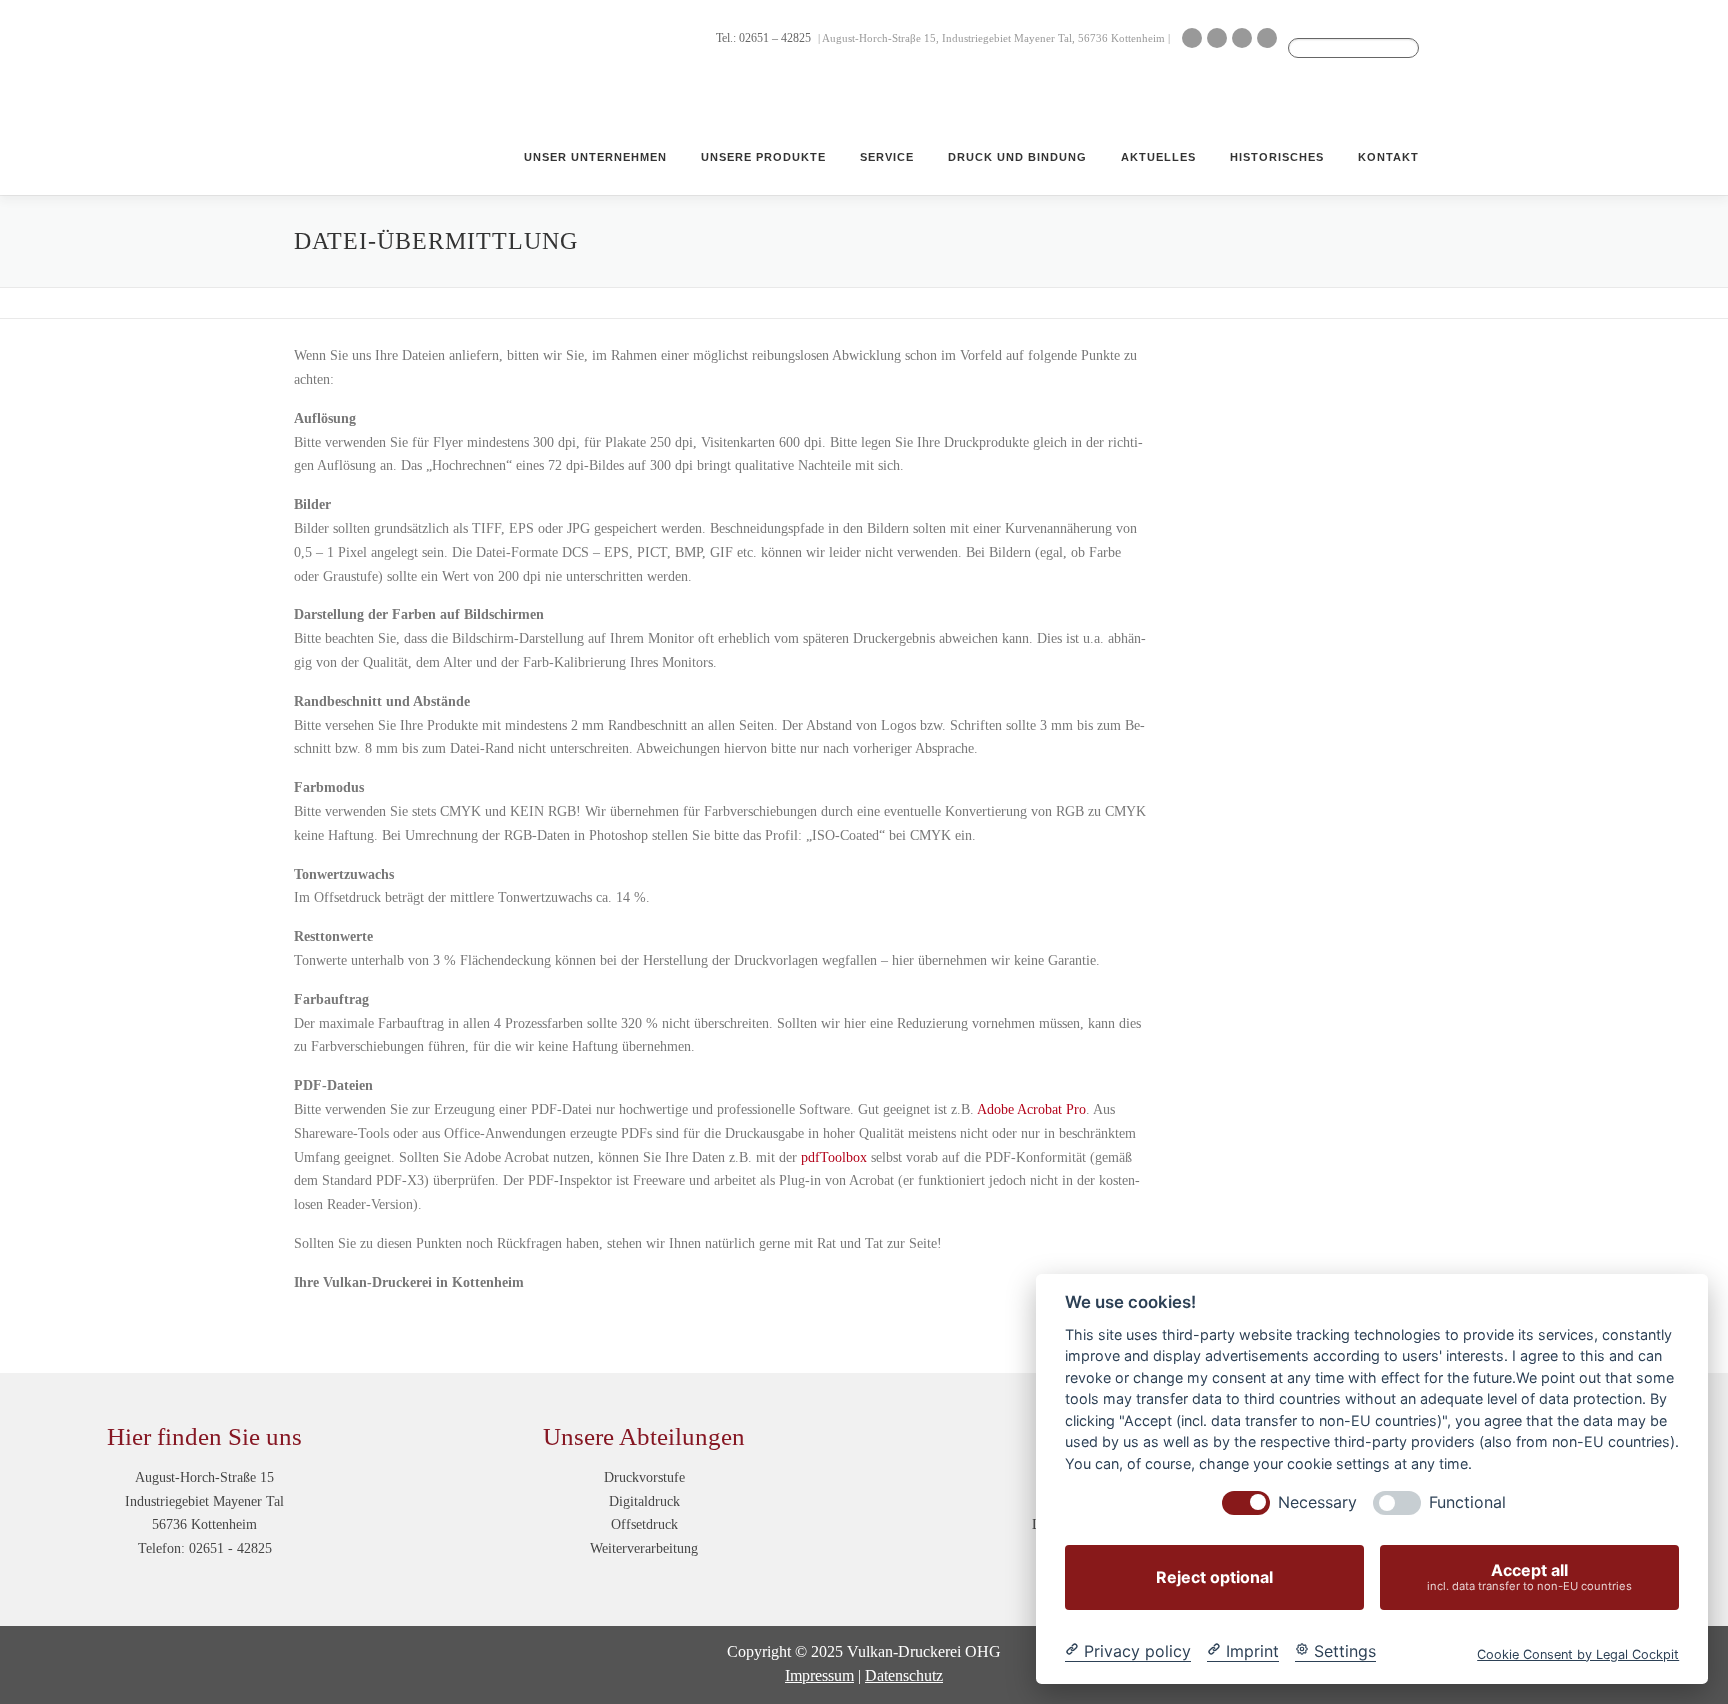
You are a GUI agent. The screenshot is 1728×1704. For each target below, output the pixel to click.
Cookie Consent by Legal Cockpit (1578, 1653)
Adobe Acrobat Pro (1031, 1109)
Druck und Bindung (1017, 157)
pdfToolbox (834, 1157)
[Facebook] (1217, 38)
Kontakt (1388, 157)
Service (887, 157)
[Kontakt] (1192, 38)
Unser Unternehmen (595, 157)
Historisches (1277, 157)
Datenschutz (904, 1675)
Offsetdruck (644, 1524)
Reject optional (1214, 1577)
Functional (1467, 1502)
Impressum (819, 1675)
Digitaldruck (644, 1501)
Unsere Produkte (763, 157)
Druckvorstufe (644, 1477)
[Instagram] (1242, 38)
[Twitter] (1267, 38)
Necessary (1317, 1502)
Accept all (1529, 1576)
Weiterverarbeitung (644, 1548)
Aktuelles (1158, 157)
